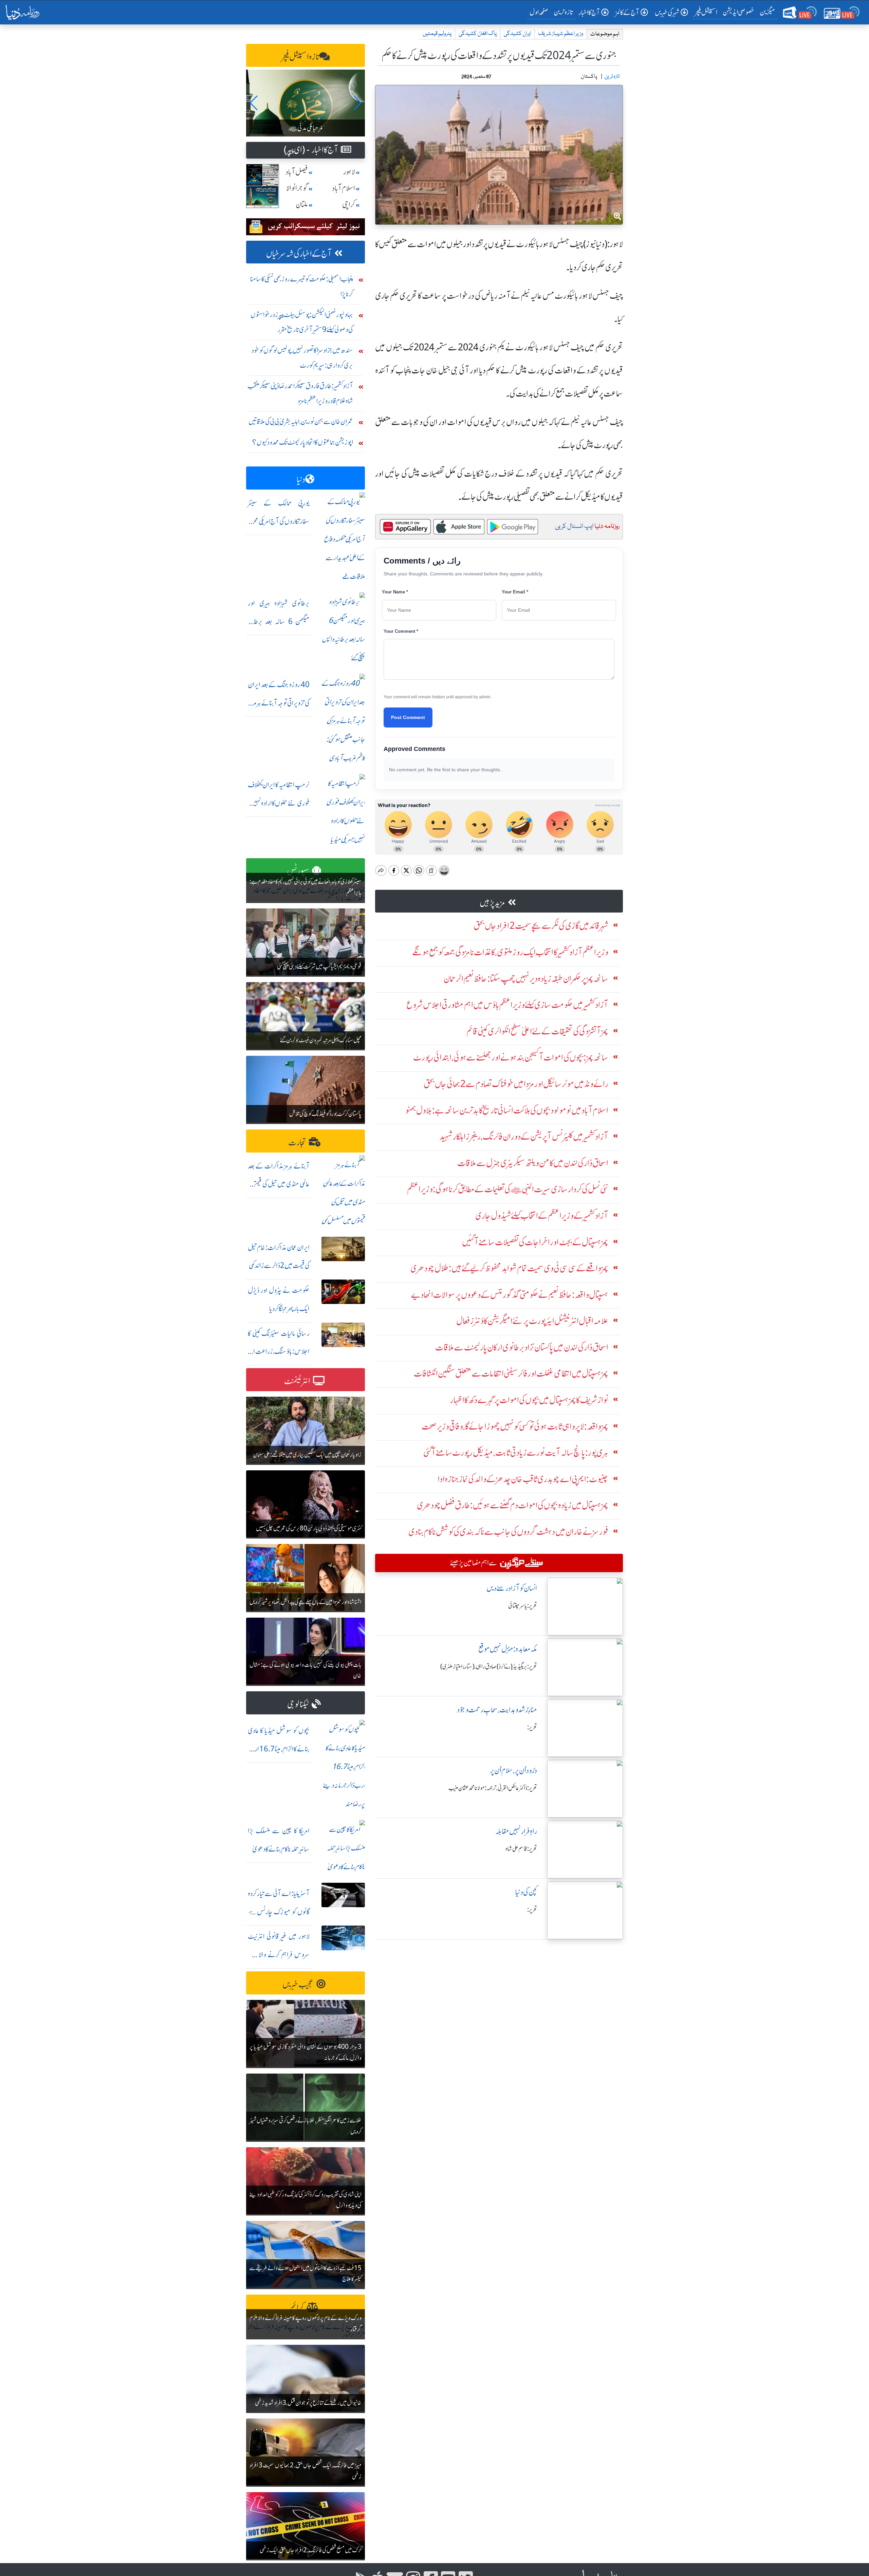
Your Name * (395, 592)
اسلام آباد (344, 188)
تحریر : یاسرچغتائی (523, 1606)
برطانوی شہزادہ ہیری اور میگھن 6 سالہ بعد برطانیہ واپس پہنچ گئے (279, 621)
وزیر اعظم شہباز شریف (561, 34)
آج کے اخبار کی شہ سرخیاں (299, 254)
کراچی (349, 205)
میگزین (768, 12)
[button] (254, 103)
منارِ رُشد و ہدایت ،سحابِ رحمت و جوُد (497, 1710)
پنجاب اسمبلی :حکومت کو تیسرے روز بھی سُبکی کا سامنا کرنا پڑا (302, 286)
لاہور (349, 172)
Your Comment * (401, 631)
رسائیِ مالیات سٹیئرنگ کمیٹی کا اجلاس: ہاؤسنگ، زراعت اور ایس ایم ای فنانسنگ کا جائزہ (279, 1352)
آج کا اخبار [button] (589, 12)
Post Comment (408, 717)
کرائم (297, 2308)
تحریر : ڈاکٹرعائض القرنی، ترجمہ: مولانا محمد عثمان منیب (493, 1788)
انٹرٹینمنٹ (297, 1381)
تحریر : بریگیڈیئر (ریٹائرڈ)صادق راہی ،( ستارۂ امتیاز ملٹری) (489, 1667)
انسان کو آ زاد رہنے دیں (512, 1588)
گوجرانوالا (297, 188)
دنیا (301, 480)
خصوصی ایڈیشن (738, 12)
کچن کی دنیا (526, 1892)
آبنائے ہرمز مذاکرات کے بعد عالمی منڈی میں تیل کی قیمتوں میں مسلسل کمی (279, 1184)
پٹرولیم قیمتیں (437, 34)
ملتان (302, 205)
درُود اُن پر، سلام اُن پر (513, 1771)
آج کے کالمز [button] (627, 12)
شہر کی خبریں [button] (667, 12)
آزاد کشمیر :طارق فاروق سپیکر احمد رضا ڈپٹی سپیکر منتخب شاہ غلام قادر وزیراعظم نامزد (300, 393)
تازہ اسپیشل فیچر (300, 57)
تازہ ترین (563, 12)
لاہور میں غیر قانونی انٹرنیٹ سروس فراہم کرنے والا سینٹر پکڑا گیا (279, 1955)
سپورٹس (298, 871)
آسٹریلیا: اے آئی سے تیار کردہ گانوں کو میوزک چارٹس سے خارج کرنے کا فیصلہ (279, 1912)
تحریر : (532, 1727)
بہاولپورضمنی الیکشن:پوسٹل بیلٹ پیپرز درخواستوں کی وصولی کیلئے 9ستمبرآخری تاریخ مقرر (302, 322)
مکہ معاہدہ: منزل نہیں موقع (508, 1649)
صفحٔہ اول (540, 12)
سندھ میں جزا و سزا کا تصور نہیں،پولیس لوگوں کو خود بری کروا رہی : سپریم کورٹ (302, 358)
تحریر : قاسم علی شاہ (521, 1849)
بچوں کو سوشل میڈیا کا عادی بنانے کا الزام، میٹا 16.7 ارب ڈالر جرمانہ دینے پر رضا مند (279, 1749)
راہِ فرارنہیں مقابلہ (516, 1831)
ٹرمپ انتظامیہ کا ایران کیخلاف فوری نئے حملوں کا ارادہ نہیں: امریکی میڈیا (279, 803)
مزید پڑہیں (492, 903)
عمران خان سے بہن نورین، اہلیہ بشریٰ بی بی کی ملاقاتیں (301, 421)
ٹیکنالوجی (298, 1704)
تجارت (297, 1143)
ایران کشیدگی (517, 34)
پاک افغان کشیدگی (478, 34)
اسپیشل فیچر (706, 12)
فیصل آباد (297, 172)
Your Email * (515, 592)
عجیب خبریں (298, 1984)
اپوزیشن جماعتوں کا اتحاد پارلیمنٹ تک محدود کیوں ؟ (303, 442)
